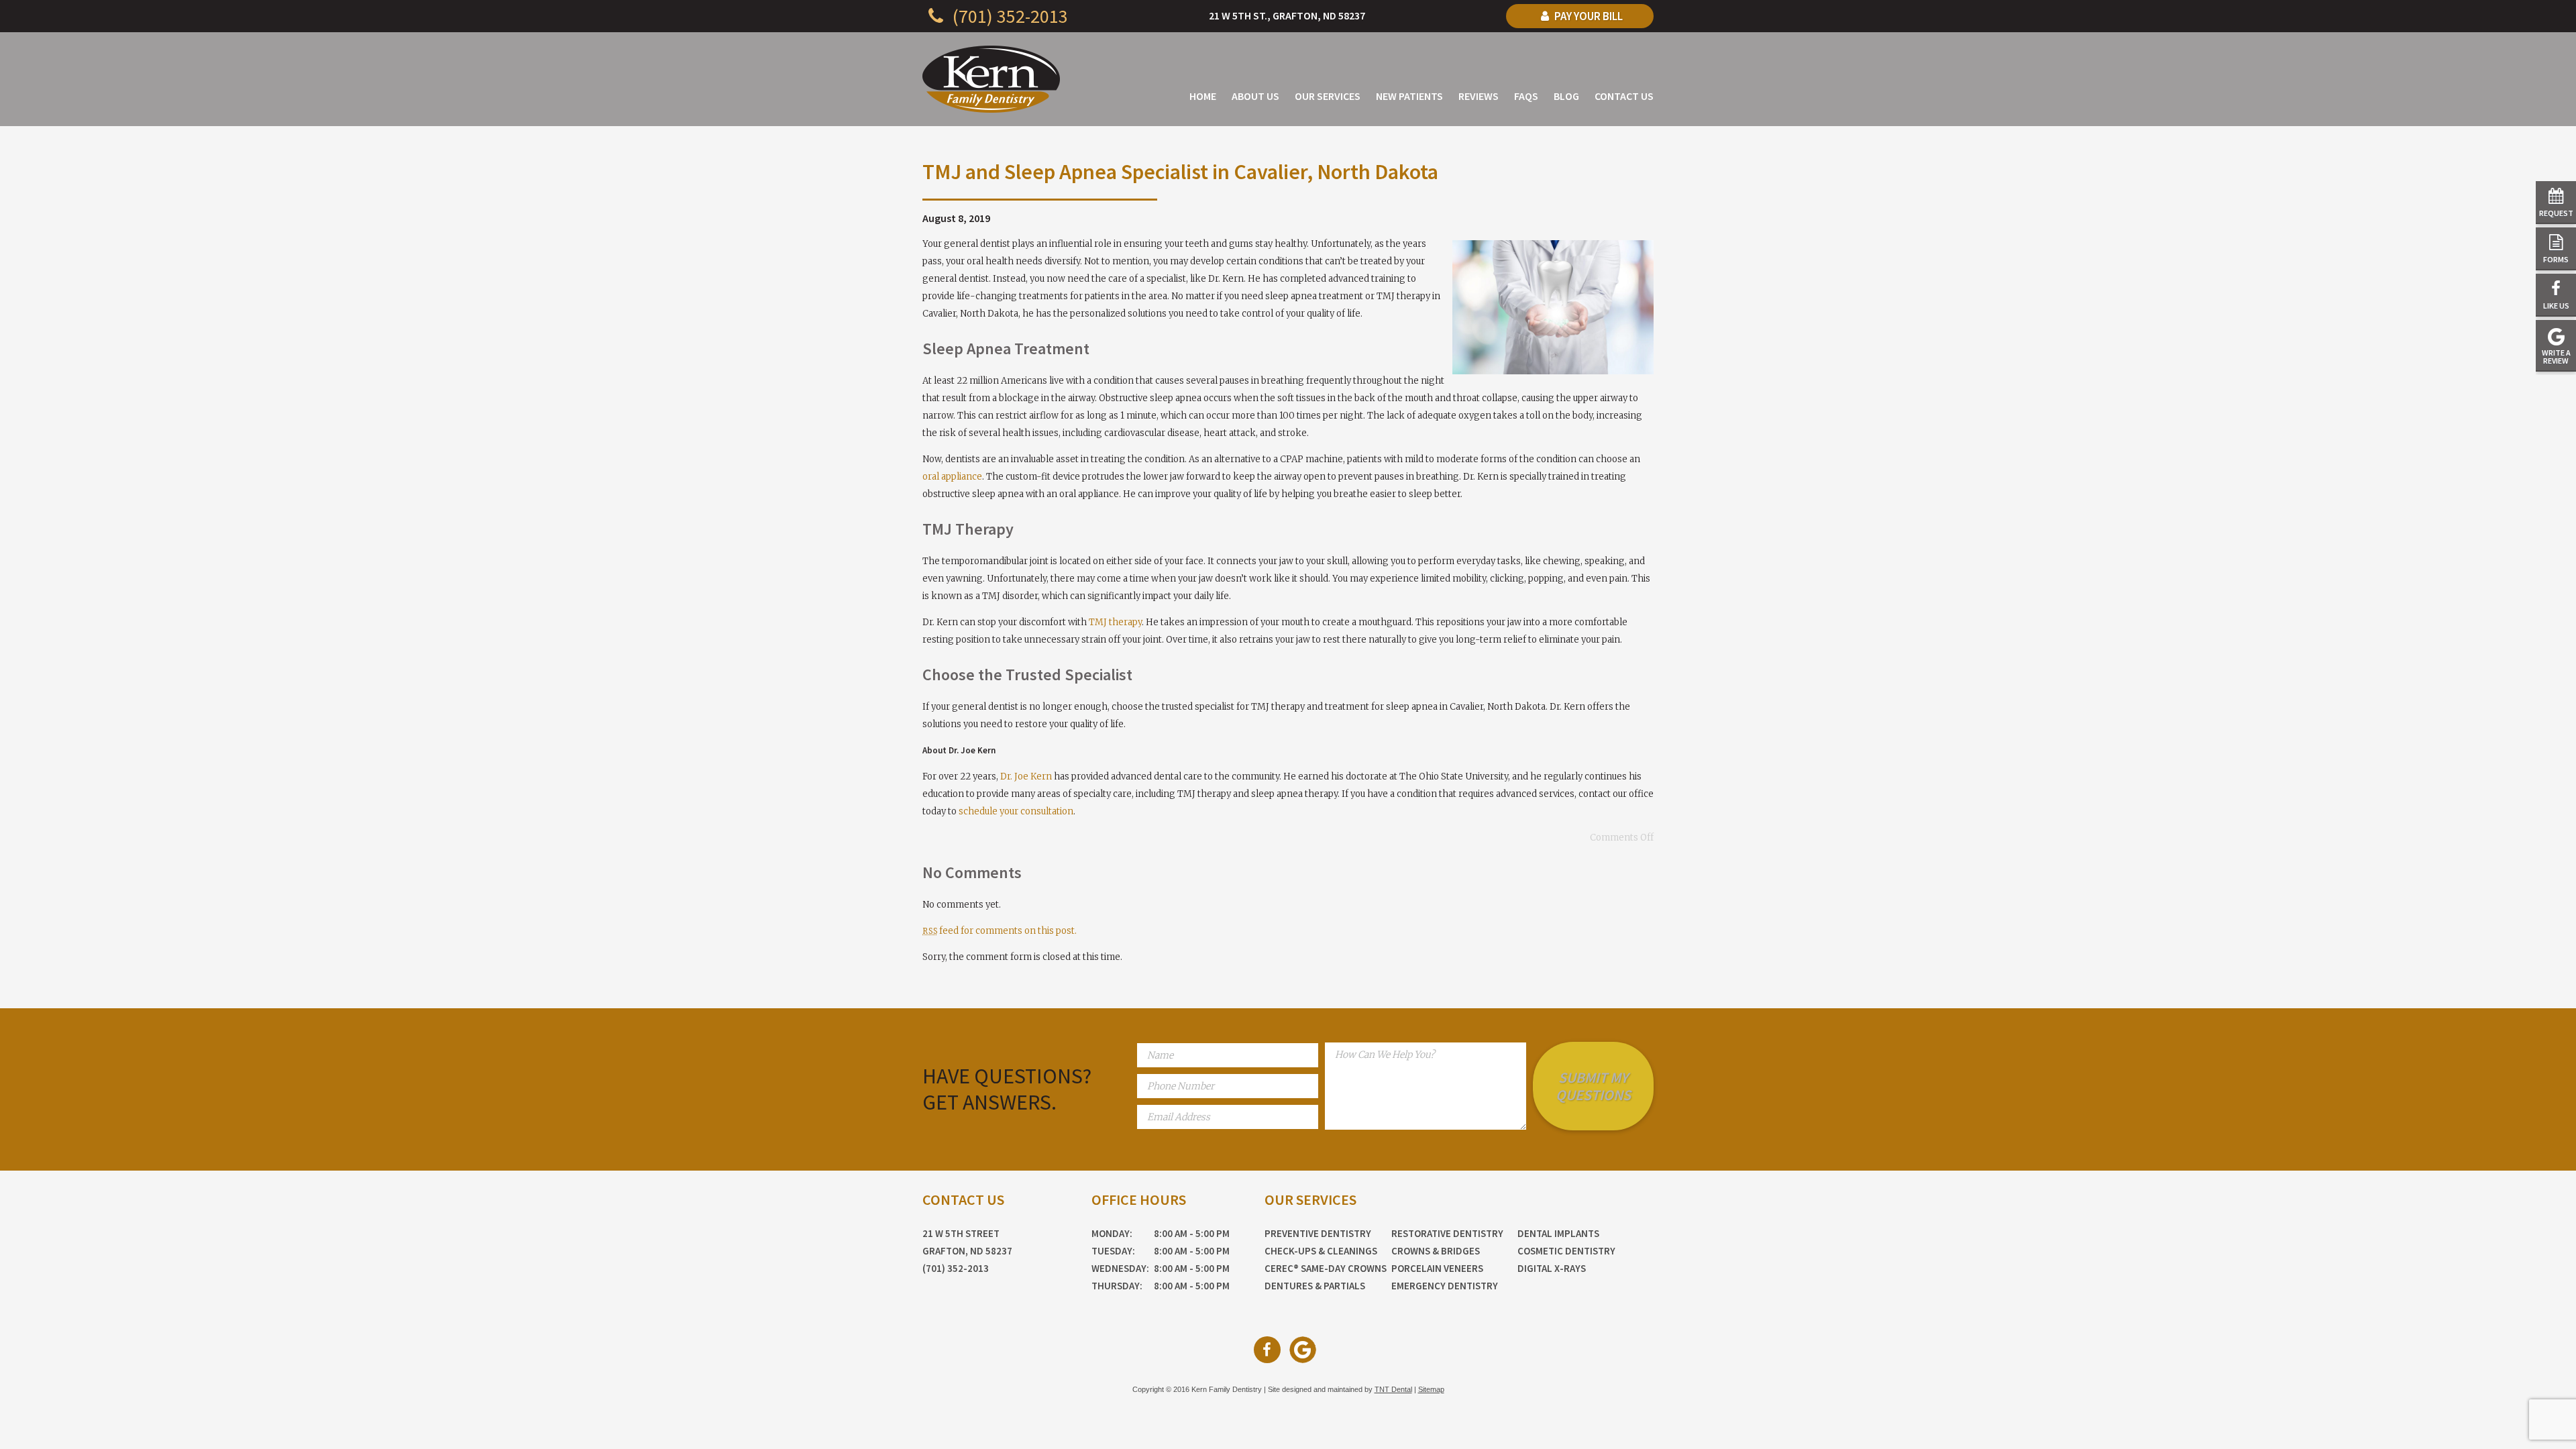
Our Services (1328, 96)
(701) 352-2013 (1008, 16)
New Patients (1409, 96)
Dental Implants (1558, 1233)
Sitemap (1431, 1389)
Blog (1566, 96)
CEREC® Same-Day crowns (1326, 1268)
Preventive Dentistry (1318, 1233)
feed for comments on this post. (1000, 931)
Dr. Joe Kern (1026, 776)
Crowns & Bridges (1436, 1251)
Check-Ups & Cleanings (1321, 1251)
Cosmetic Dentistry (1566, 1251)
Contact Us (1624, 96)
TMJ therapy (1115, 622)
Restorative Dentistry (1447, 1233)
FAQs (1526, 96)
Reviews (1479, 96)
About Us (1255, 96)
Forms (2556, 259)
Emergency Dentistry (1445, 1286)
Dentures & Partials (1315, 1286)
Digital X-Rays (1552, 1268)
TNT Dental (1393, 1389)
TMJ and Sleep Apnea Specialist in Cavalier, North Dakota (1180, 172)
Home (1203, 96)
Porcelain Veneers (1437, 1268)
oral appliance (952, 477)
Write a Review (2556, 357)
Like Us (2556, 306)
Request (2556, 213)
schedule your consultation (1016, 811)
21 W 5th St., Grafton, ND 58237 (1287, 15)
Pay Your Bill (1588, 16)
